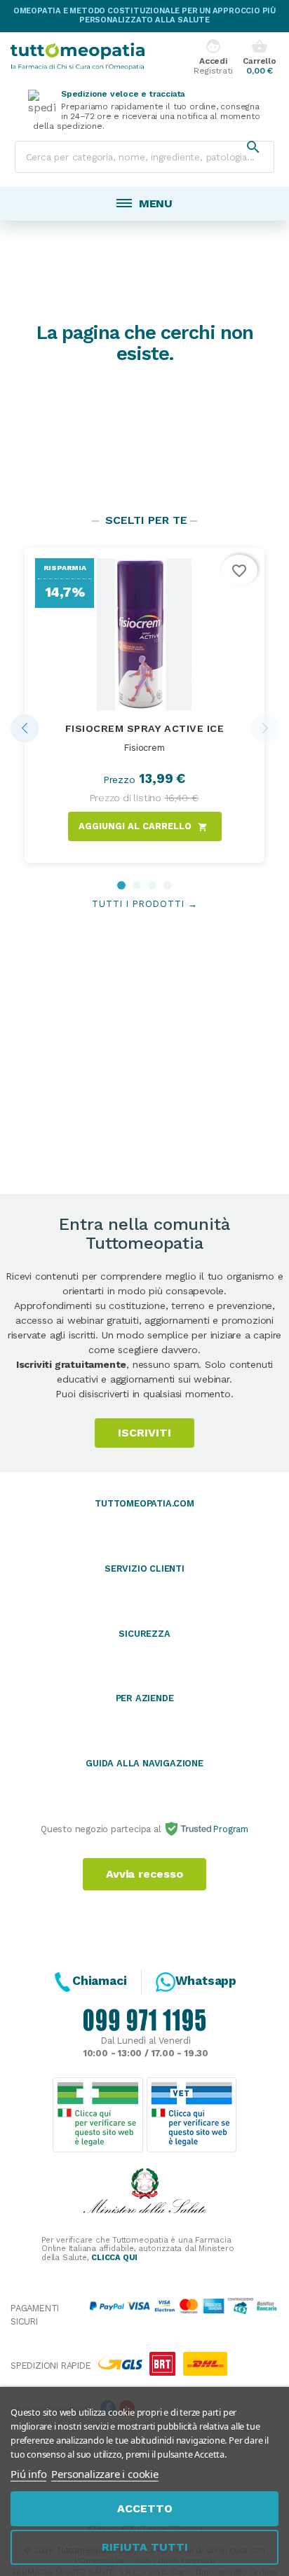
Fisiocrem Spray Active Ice (144, 728)
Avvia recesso (144, 1874)
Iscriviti (144, 1433)
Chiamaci (99, 1981)
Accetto (145, 2508)
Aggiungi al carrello (143, 826)
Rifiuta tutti (145, 2547)
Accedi (213, 57)
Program (230, 1829)
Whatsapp (206, 1981)
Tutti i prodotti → (145, 904)
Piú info (28, 2474)
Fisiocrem (144, 748)
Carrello (259, 57)
